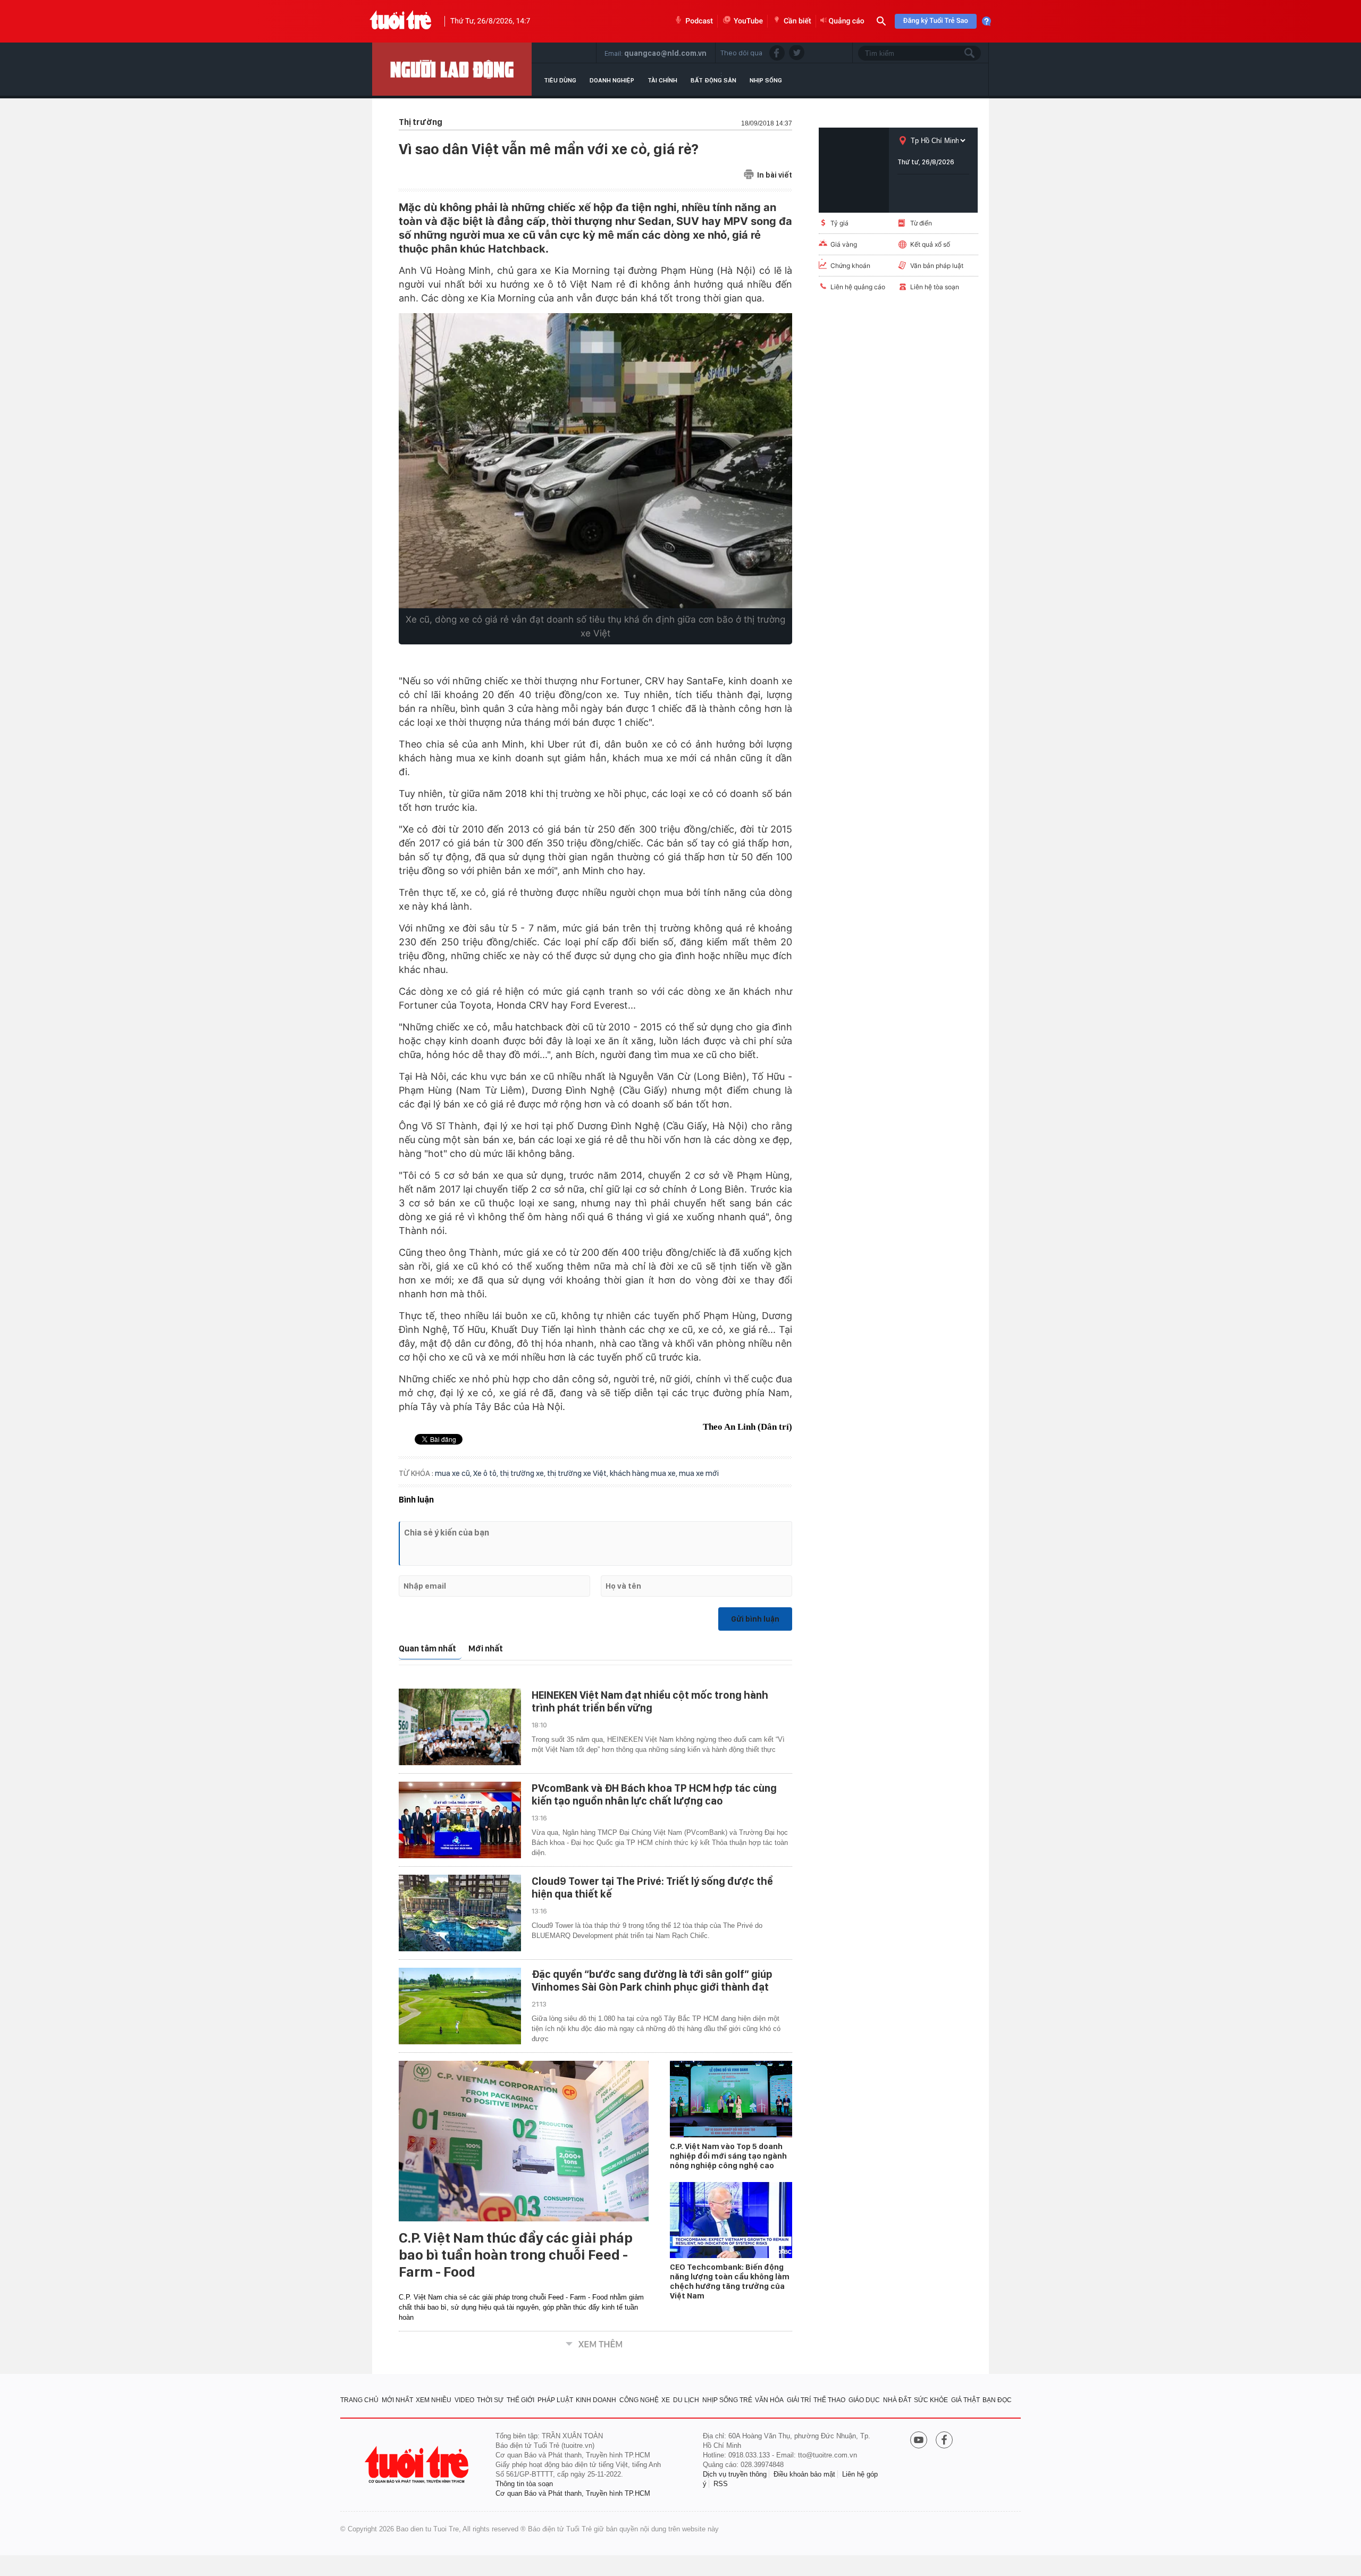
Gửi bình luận (755, 1619)
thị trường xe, (523, 1473)
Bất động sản (713, 80)
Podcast (699, 21)
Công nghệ (639, 2400)
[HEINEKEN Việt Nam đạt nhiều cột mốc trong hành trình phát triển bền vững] (460, 1727)
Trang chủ (359, 2400)
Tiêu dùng (560, 80)
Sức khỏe (931, 2400)
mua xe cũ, (454, 1473)
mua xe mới (699, 1473)
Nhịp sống (766, 80)
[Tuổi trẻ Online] (418, 2465)
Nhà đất (897, 2400)
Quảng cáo (847, 21)
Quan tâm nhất (427, 1648)
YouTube (748, 21)
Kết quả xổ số (930, 244)
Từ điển (921, 223)
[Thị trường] (452, 69)
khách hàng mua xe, (644, 1473)
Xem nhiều (434, 2400)
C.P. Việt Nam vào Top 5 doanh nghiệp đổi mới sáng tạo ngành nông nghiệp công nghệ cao (728, 2156)
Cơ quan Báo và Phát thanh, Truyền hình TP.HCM (573, 2493)
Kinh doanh (596, 2400)
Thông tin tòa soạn (524, 2484)
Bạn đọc (997, 2400)
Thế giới (520, 2400)
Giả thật (965, 2400)
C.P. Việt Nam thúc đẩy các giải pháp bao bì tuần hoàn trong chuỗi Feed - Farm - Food (516, 2255)
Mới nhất (486, 1648)
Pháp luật (555, 2400)
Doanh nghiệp (612, 80)
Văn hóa (769, 2400)
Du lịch (686, 2400)
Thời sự (490, 2400)
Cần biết (797, 21)
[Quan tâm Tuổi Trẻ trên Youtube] (919, 2441)
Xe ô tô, (486, 1473)
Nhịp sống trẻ (727, 2400)
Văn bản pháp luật (937, 266)
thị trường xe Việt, (578, 1473)
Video (464, 2400)
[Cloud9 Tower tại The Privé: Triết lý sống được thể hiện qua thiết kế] (460, 1913)
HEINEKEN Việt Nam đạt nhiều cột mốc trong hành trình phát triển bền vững (650, 1701)
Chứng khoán (850, 266)
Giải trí (799, 2400)
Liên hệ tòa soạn (935, 287)
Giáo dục (864, 2400)
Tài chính (662, 80)
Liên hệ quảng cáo (858, 287)
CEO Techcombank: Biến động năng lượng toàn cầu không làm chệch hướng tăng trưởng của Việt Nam (730, 2281)
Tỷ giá (839, 223)
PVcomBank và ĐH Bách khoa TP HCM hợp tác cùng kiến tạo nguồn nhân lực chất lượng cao (654, 1794)
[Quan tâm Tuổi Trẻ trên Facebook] (944, 2441)
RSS (721, 2484)
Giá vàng (844, 244)
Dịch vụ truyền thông (735, 2474)
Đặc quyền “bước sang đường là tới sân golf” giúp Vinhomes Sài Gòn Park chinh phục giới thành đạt (652, 1981)
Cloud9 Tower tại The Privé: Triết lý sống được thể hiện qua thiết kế (652, 1887)
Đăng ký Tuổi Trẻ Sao (936, 21)
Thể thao (829, 2400)
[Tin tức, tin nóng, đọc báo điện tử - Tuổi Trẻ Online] (401, 21)
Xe (666, 2400)
